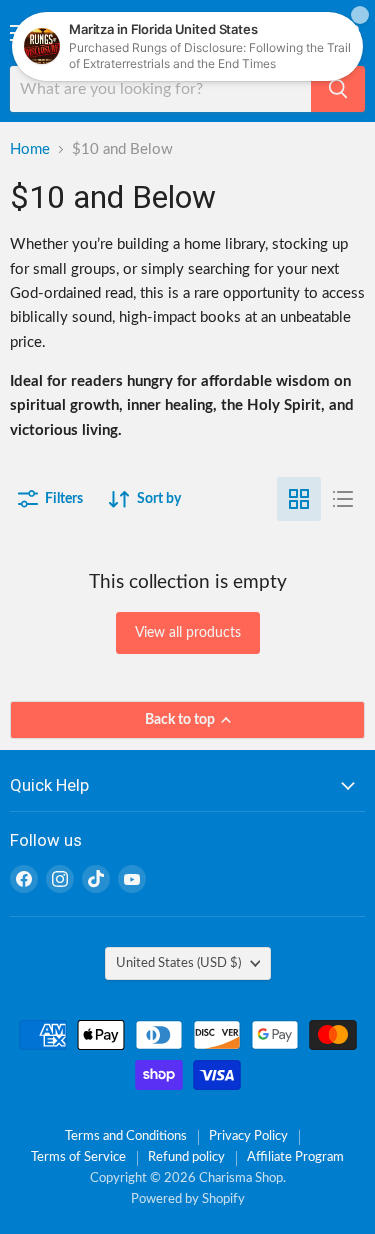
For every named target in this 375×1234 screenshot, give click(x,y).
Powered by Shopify (188, 1199)
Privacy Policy (248, 1136)
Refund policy (186, 1157)
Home (30, 149)
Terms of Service (78, 1157)
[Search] (338, 89)
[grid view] (299, 499)
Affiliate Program (295, 1157)
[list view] (343, 499)
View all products (188, 633)
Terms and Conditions (126, 1136)
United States (178, 963)
